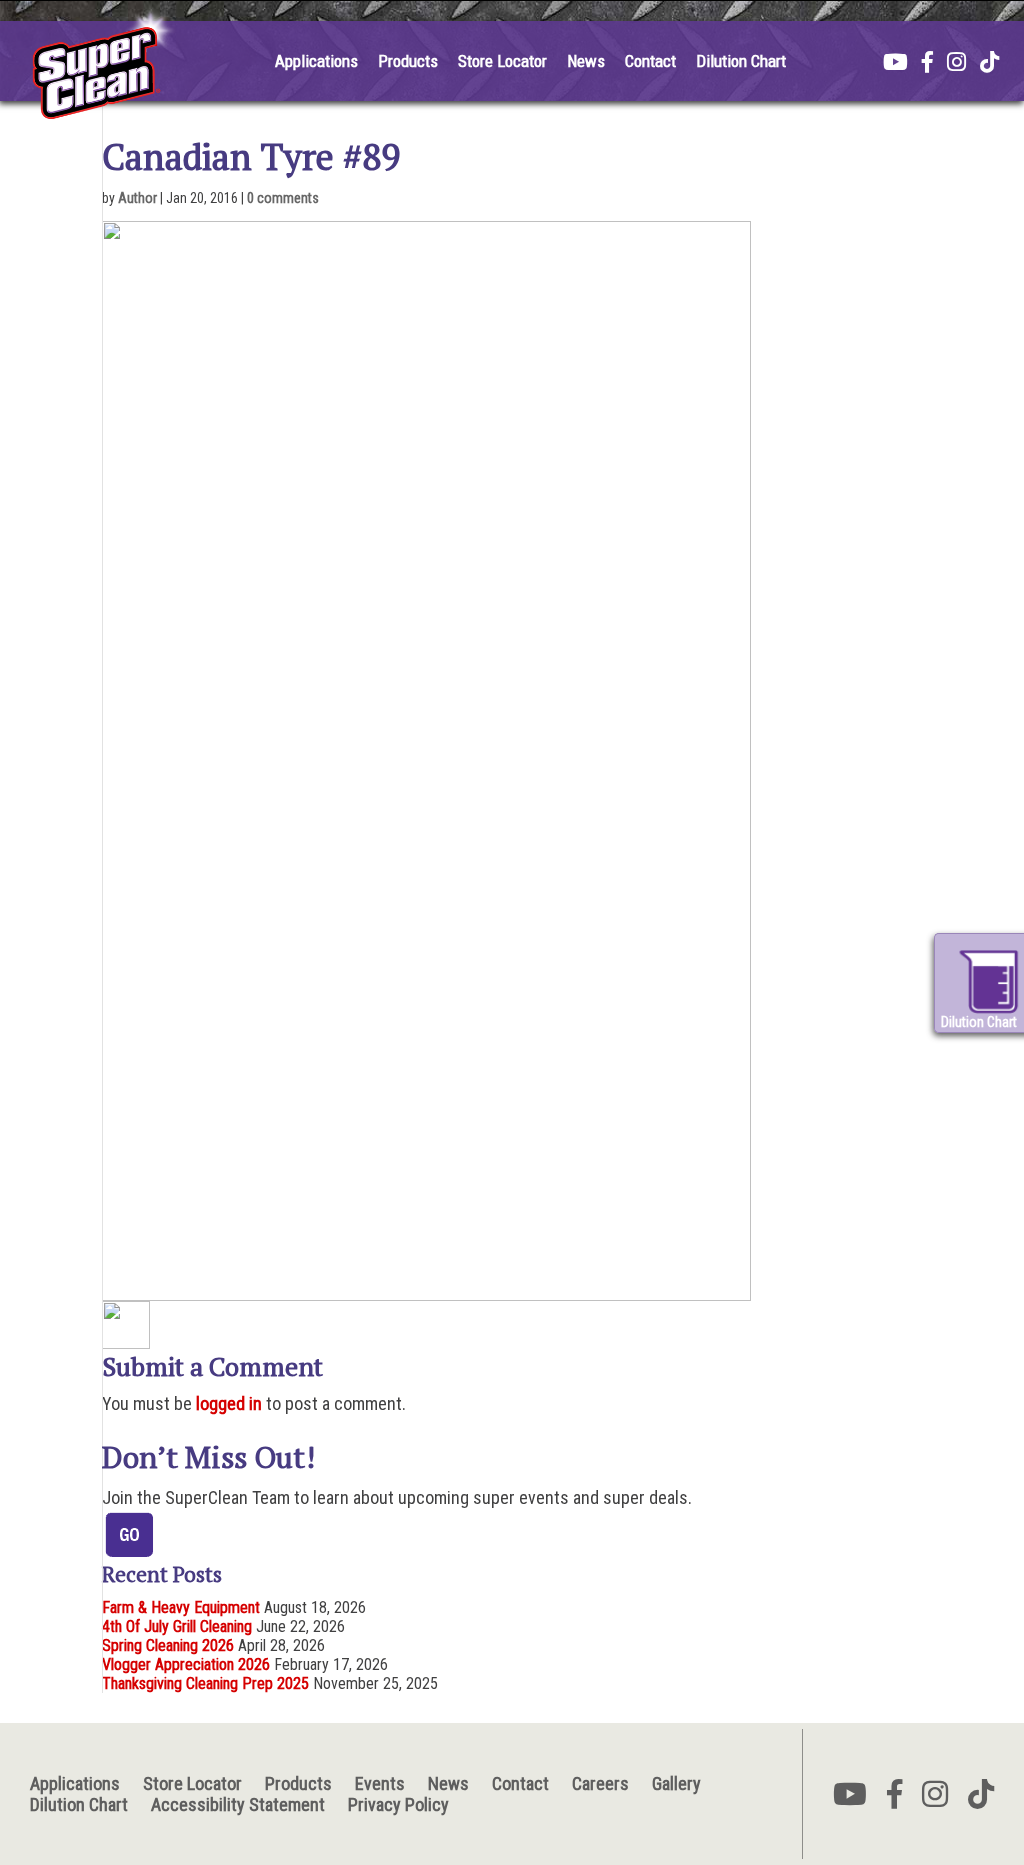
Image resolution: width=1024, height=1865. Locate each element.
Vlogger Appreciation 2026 (186, 1664)
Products (408, 61)
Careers (600, 1783)
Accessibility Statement (238, 1804)
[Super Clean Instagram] (956, 64)
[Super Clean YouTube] (895, 64)
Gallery (676, 1783)
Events (380, 1783)
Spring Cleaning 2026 (168, 1645)
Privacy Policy (398, 1804)
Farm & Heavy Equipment (181, 1607)
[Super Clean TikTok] (989, 64)
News (586, 61)
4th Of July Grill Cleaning (177, 1626)
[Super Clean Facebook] (927, 64)
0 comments (283, 198)
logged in (229, 1403)
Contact (650, 61)
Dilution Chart (741, 61)
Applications (316, 61)
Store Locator (502, 61)
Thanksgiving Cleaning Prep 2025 (205, 1683)
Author (137, 198)
